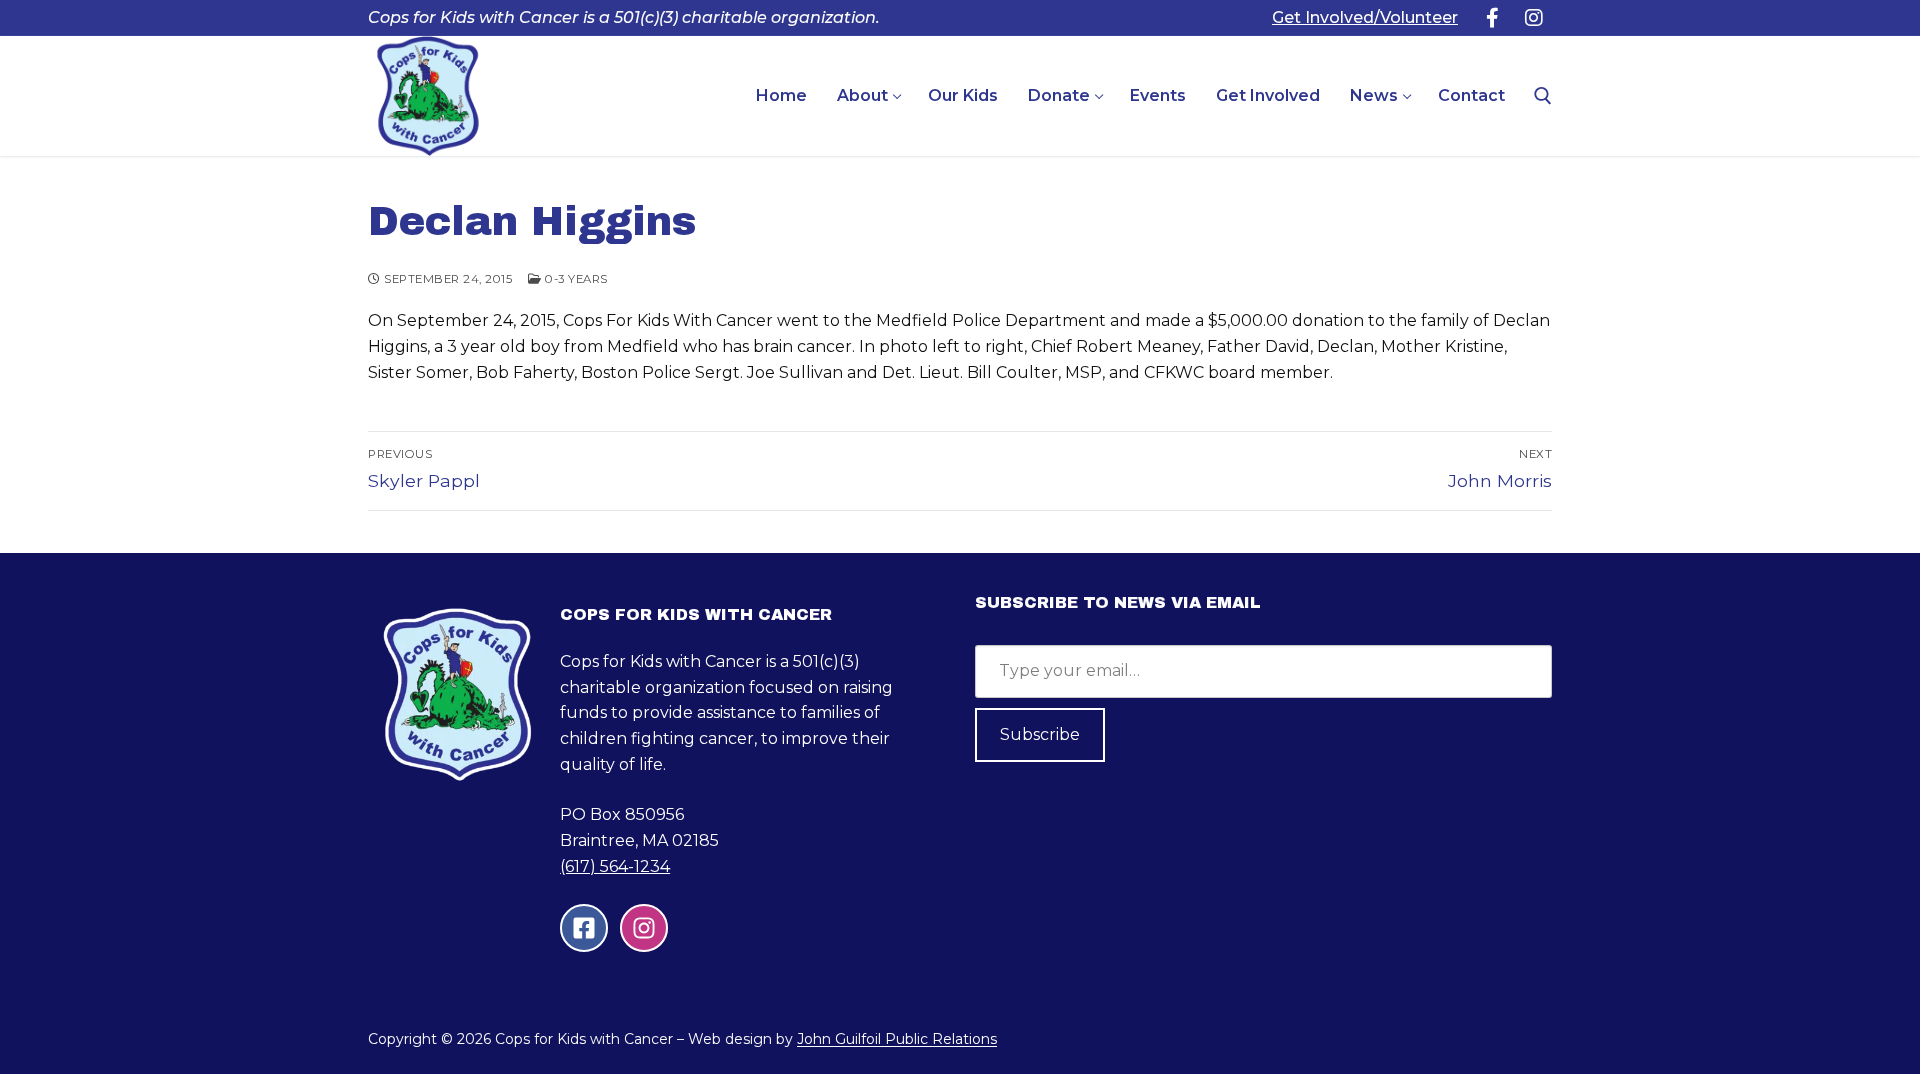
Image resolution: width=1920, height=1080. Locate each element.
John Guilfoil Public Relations (897, 1039)
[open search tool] (1543, 96)
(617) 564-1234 (615, 866)
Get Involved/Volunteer (1365, 17)
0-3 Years (575, 279)
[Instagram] (1534, 18)
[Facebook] (1492, 18)
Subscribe (1040, 734)
